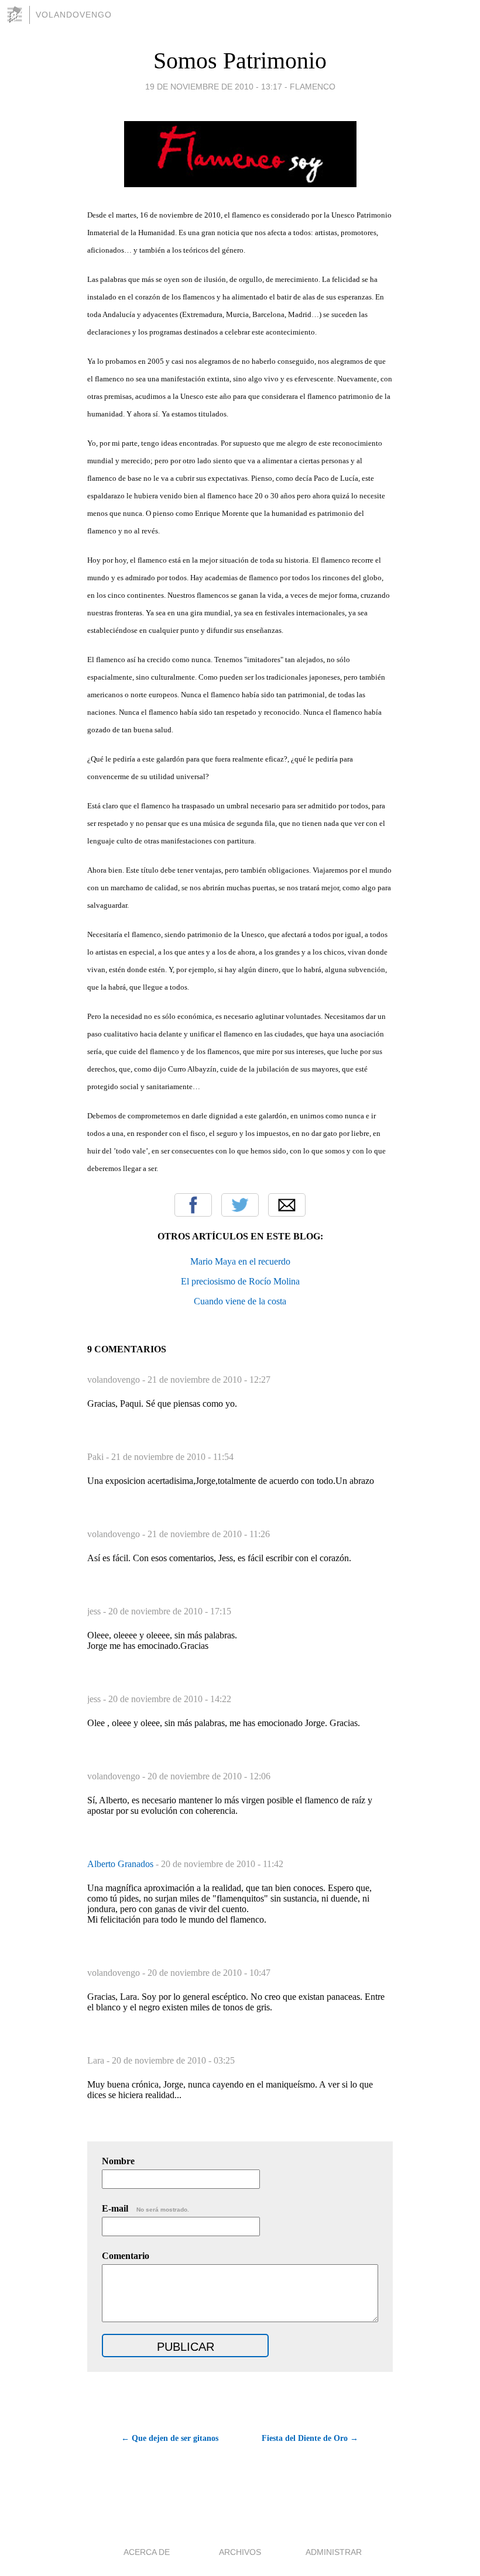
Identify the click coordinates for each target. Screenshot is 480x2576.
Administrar (334, 2552)
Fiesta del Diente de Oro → (310, 2438)
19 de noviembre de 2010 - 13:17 (214, 87)
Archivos (240, 2552)
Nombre (118, 2161)
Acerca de (147, 2552)
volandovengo (74, 15)
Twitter (240, 1205)
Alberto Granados (121, 1864)
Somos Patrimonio (240, 61)
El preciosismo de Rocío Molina (240, 1281)
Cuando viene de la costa (240, 1301)
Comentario (126, 2256)
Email (287, 1205)
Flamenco (313, 87)
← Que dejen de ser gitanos (170, 2438)
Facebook (193, 1205)
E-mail (145, 2208)
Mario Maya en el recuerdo (240, 1261)
